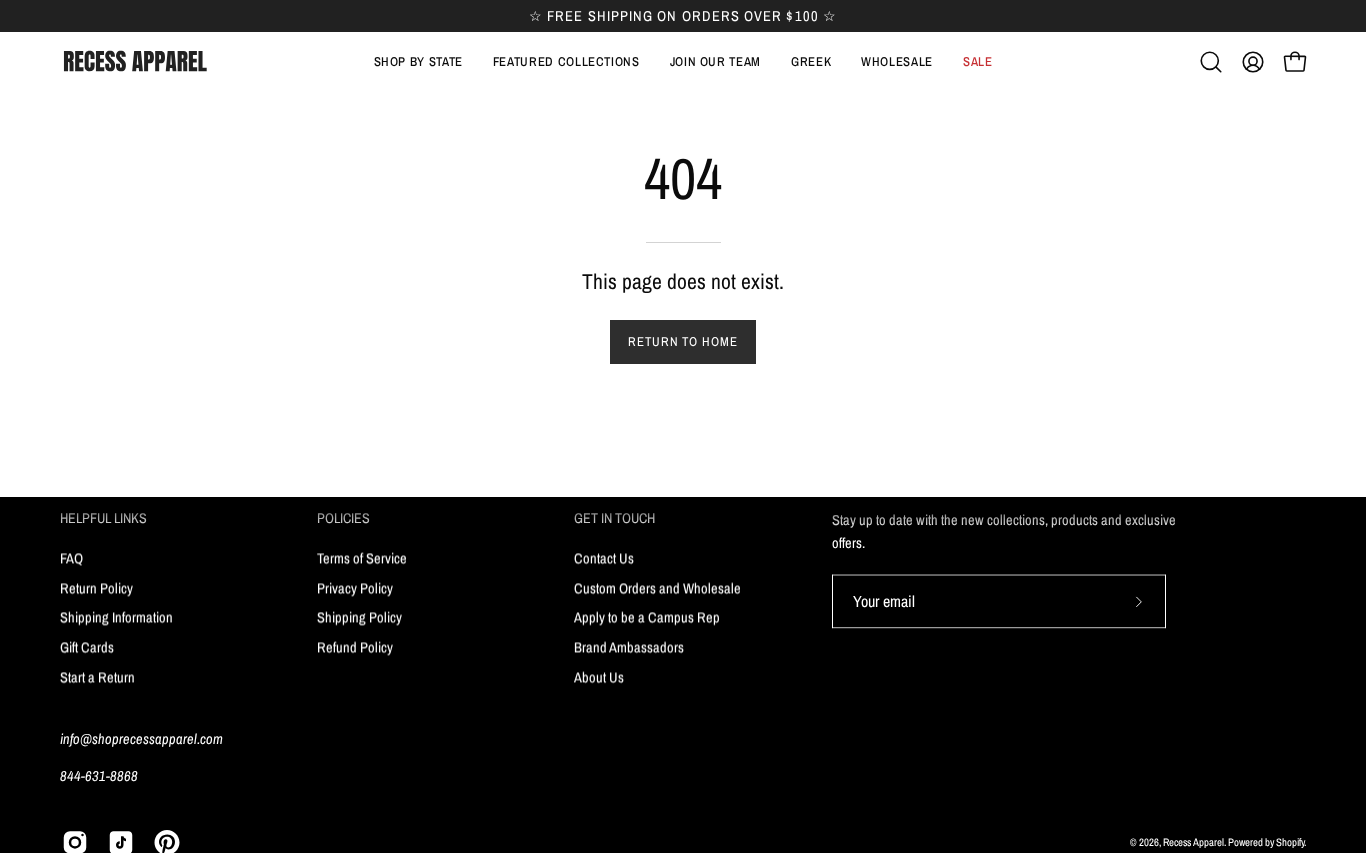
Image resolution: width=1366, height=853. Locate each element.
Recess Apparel (1193, 842)
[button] (566, 62)
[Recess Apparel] (135, 61)
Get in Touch (614, 518)
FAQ (71, 557)
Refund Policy (355, 646)
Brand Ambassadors (629, 646)
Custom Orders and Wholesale (657, 587)
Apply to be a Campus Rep (647, 616)
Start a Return (97, 676)
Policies (343, 518)
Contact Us (604, 557)
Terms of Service (362, 557)
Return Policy (96, 587)
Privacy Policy (355, 587)
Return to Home (683, 341)
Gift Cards (87, 646)
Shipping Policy (359, 616)
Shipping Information (116, 616)
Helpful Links (103, 518)
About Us (599, 676)
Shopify (1290, 842)
